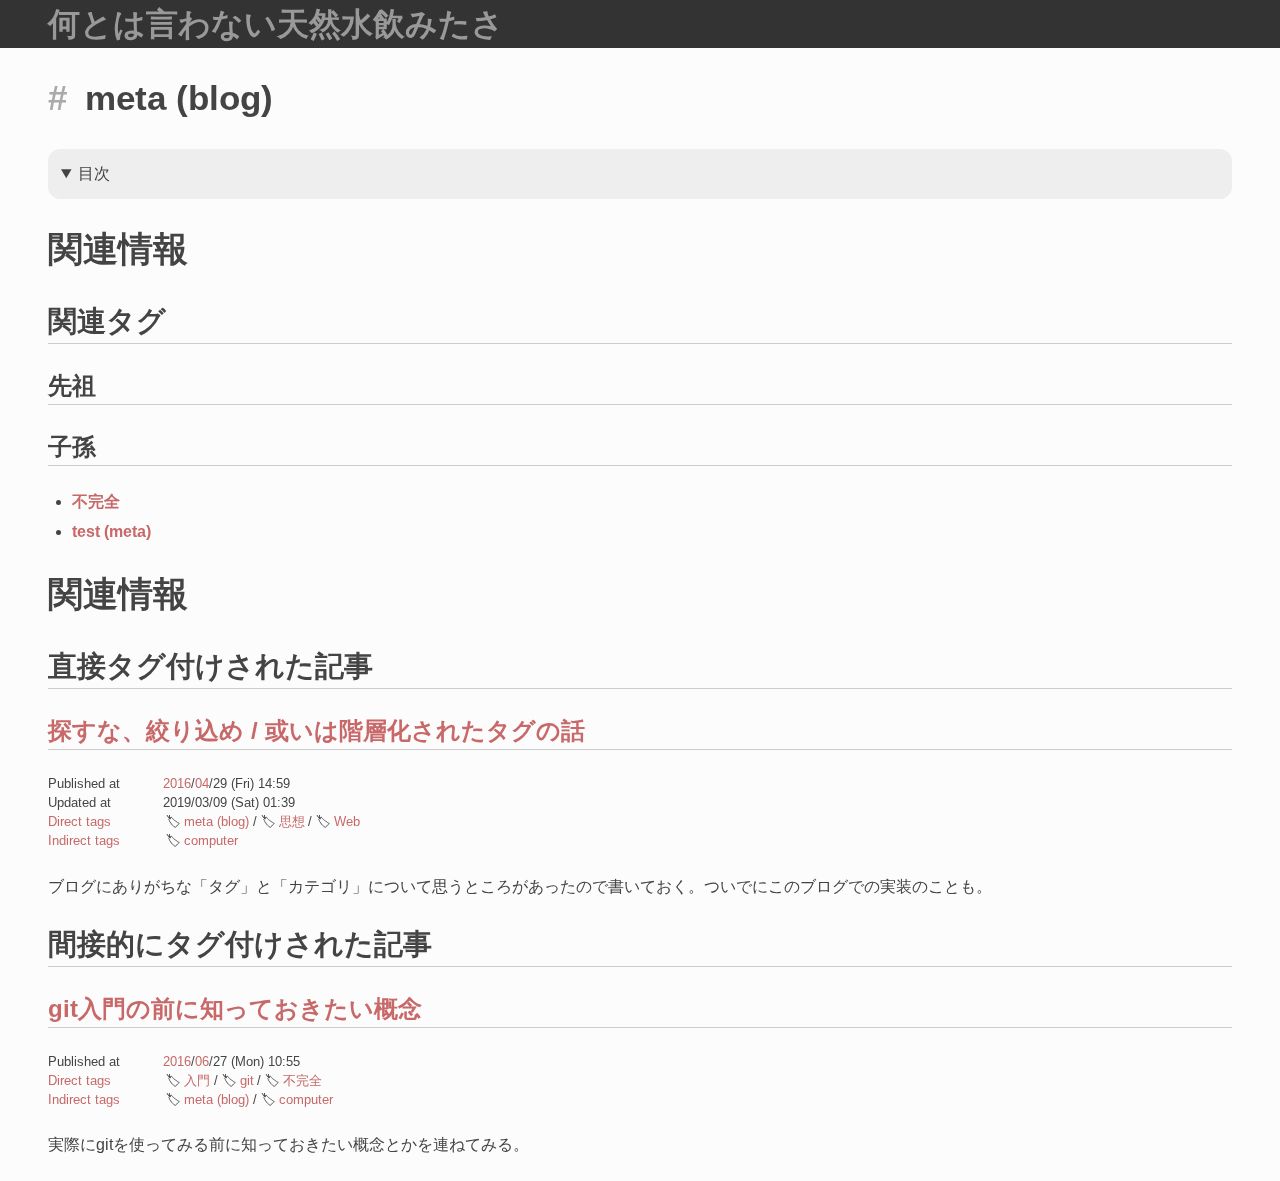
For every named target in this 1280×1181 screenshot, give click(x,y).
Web (347, 821)
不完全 (96, 501)
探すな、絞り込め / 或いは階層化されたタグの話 (316, 730)
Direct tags (79, 821)
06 (202, 1061)
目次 (94, 173)
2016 (177, 783)
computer (211, 840)
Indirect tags (84, 840)
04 (202, 783)
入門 (197, 1080)
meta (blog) (216, 821)
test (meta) (111, 531)
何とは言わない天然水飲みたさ (276, 24)
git (247, 1080)
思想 (292, 821)
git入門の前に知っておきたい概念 (235, 1008)
